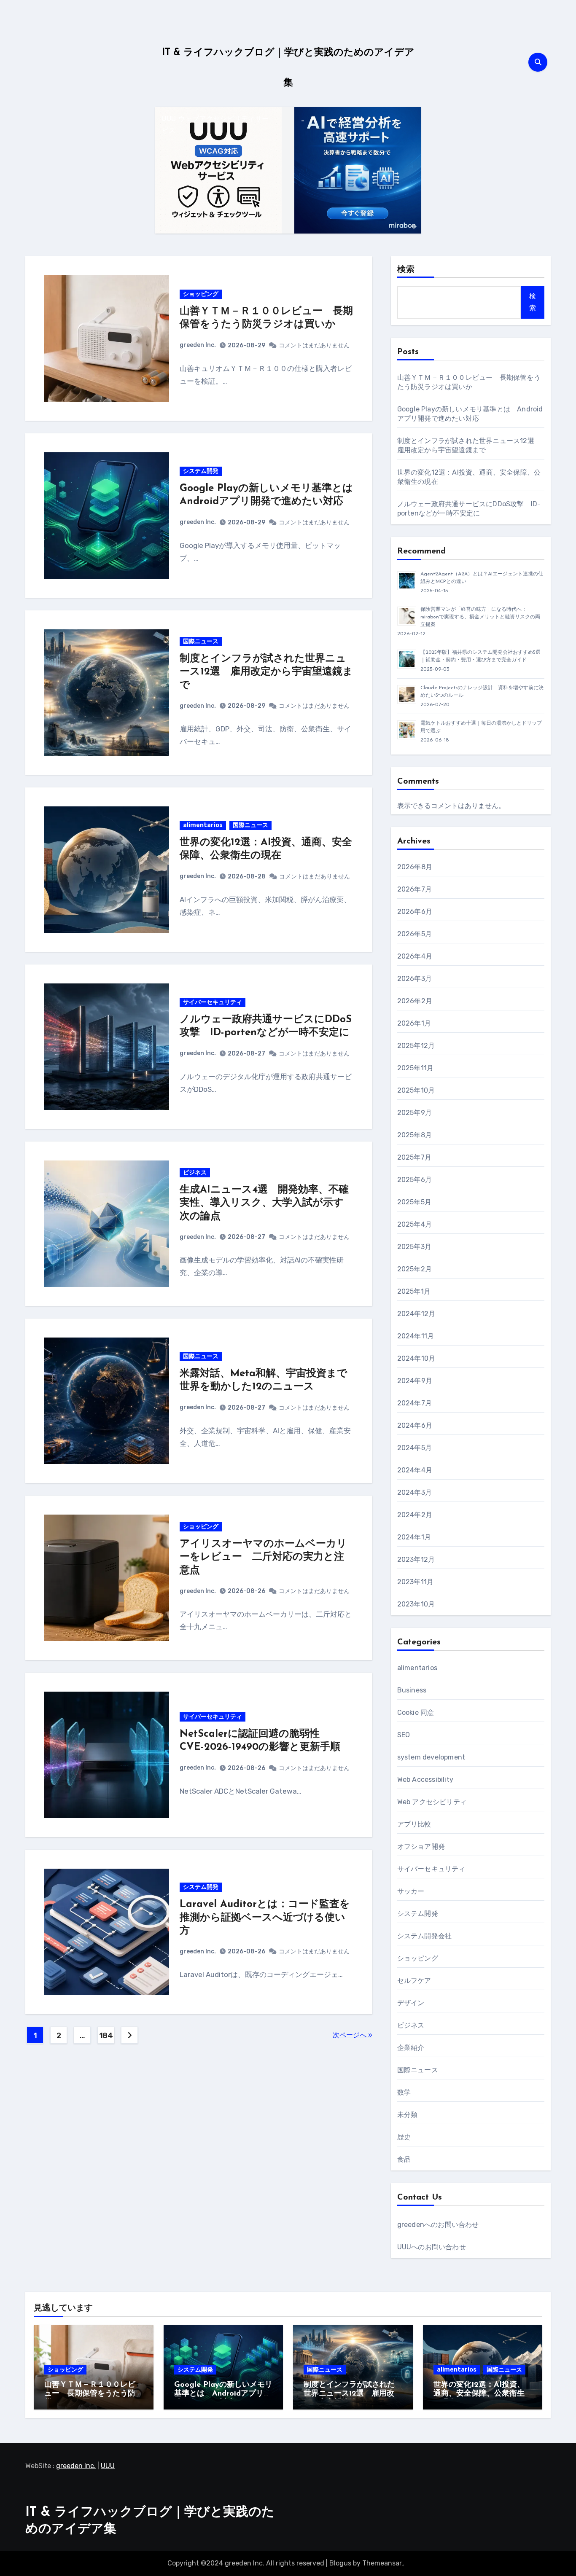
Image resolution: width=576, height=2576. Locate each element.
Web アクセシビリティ (432, 1802)
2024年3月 (415, 1492)
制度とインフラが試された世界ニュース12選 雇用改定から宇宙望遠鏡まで (266, 672)
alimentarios (203, 825)
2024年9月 (415, 1381)
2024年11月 (416, 1336)
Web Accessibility (425, 1780)
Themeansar (382, 2563)
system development (431, 1757)
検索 (406, 270)
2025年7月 (414, 1157)
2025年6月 (415, 1180)
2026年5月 (415, 934)
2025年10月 (416, 1090)
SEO (404, 1735)
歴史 (404, 2137)
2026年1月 (414, 1023)
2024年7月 (415, 1403)
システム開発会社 (425, 1936)
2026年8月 (415, 867)
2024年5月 (415, 1448)
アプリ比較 (414, 1824)
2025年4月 (415, 1224)
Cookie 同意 (416, 1712)
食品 (404, 2159)
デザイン (411, 2003)
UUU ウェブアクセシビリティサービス (215, 125)
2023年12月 (416, 1559)
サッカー (411, 1891)
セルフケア (414, 1981)
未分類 (408, 2115)
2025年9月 (415, 1113)
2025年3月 (414, 1247)
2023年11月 (416, 1582)
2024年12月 (416, 1314)
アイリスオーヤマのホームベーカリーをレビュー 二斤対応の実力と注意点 (263, 1557)
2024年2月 (415, 1515)
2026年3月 (415, 979)
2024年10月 (416, 1358)
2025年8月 (415, 1135)
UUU (108, 2466)
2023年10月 (416, 1604)
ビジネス (195, 1172)
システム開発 (201, 471)
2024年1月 (414, 1537)
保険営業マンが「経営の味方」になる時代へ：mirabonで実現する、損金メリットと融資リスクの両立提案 (480, 617)
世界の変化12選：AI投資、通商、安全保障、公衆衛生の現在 (479, 2394)
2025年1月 (414, 1291)
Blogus (340, 2563)
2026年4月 (415, 956)
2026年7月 (415, 889)
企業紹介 (411, 2048)
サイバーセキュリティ (213, 1002)
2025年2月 (415, 1269)
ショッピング (201, 294)
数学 (404, 2092)
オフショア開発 (421, 1847)
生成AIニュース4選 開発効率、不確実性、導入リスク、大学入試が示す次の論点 (264, 1203)
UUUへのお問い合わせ (432, 2247)
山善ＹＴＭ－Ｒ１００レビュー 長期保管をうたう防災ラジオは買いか (90, 2394)
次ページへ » (353, 2035)
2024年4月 (415, 1470)
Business (412, 1690)
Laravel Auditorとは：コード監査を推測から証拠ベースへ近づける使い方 (265, 1918)
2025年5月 (414, 1202)
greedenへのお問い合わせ (438, 2225)
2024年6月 (415, 1425)
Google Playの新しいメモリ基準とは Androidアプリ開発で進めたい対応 (223, 2394)
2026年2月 (415, 1001)
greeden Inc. (198, 345)
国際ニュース (201, 641)
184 (106, 2036)
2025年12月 (416, 1046)
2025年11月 (416, 1068)
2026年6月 (415, 912)
